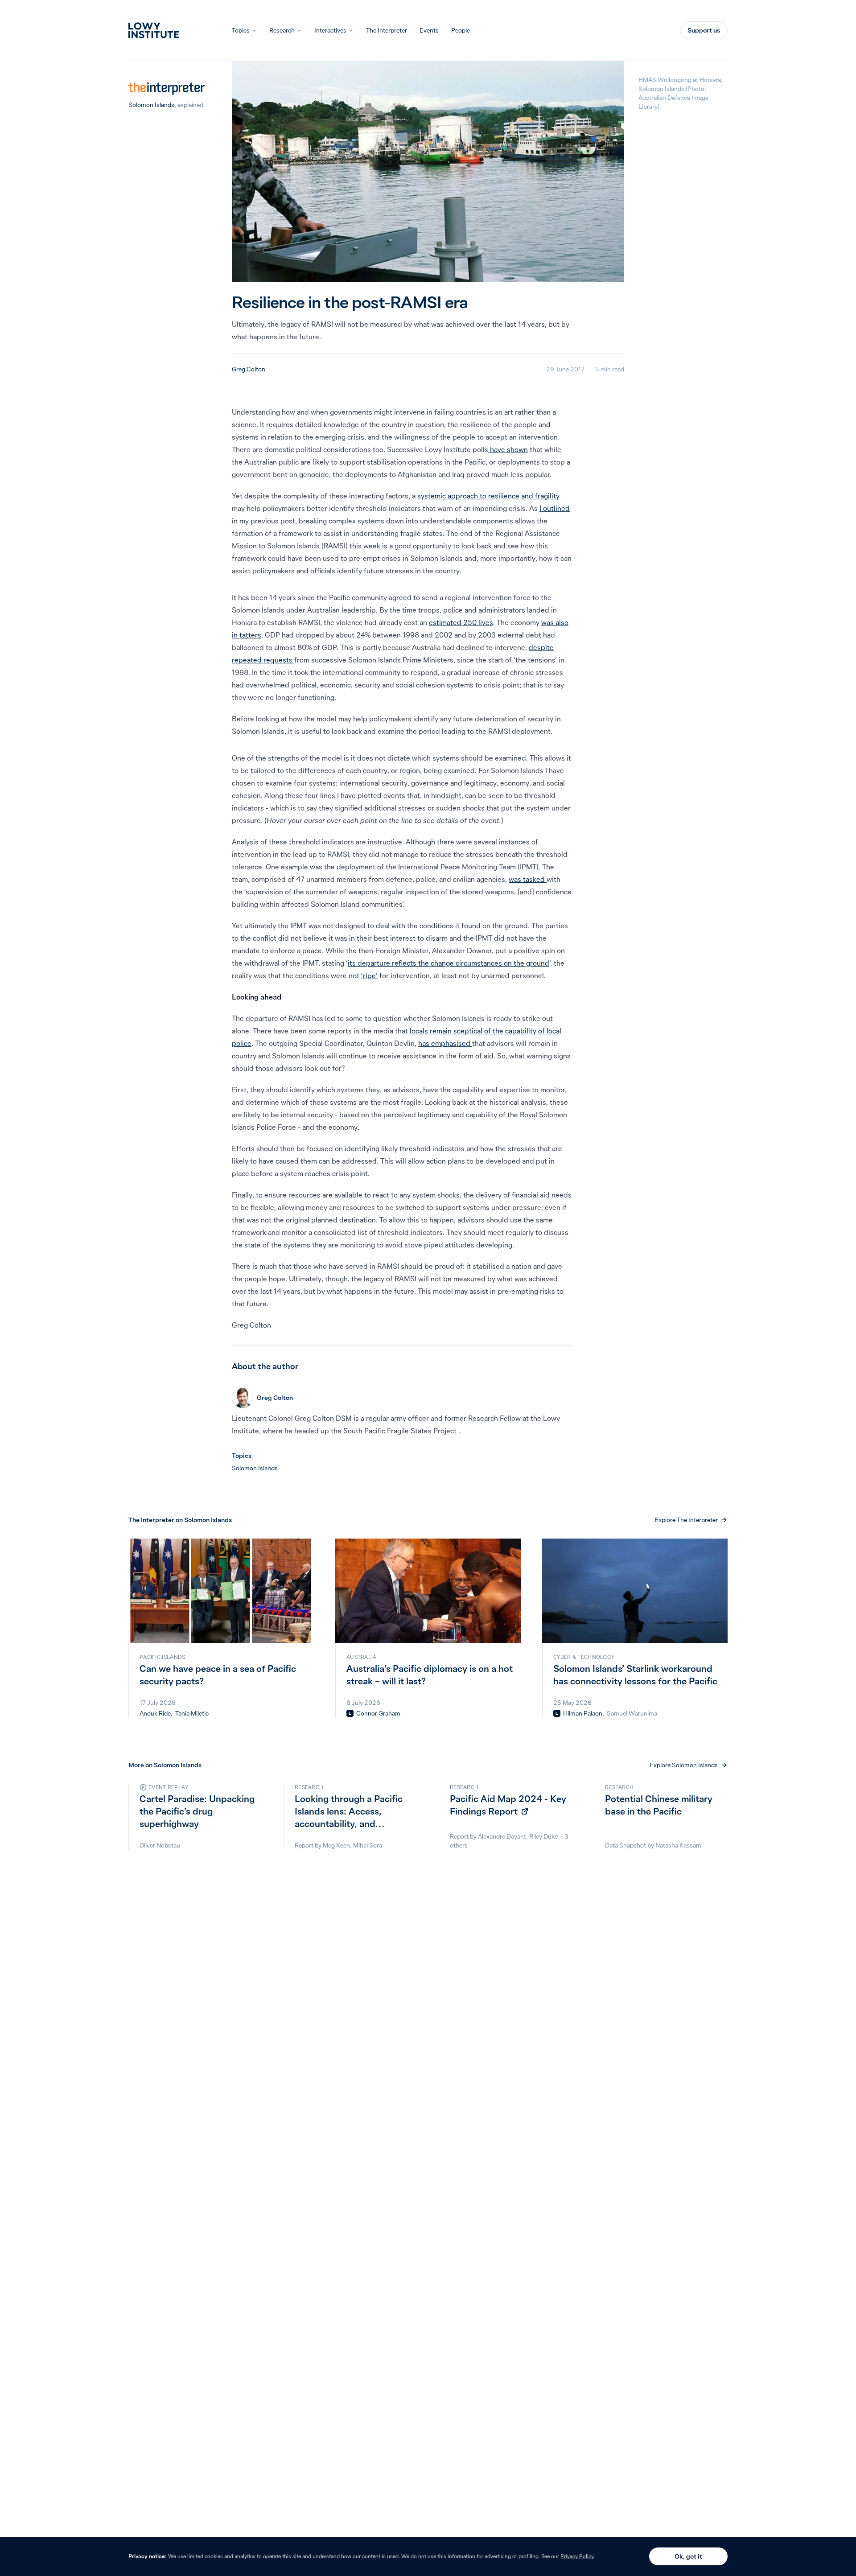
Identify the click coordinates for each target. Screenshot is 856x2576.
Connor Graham (378, 1713)
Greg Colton (249, 369)
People (461, 30)
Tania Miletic (192, 1713)
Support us (704, 30)
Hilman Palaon (583, 1713)
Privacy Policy (577, 2556)
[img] (350, 1713)
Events (429, 30)
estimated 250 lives (461, 622)
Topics (241, 30)
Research (282, 30)
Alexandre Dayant (502, 1836)
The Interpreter (387, 30)
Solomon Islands (151, 105)
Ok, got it (688, 2556)
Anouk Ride (155, 1713)
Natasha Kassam (678, 1845)
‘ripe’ (369, 975)
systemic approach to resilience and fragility (488, 496)
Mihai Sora (368, 1845)
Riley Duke (543, 1836)
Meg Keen (336, 1845)
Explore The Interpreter (686, 1520)
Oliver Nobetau (160, 1845)
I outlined (555, 508)
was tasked (528, 879)
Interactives (330, 30)
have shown (508, 449)
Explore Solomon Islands (684, 1765)
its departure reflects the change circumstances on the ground (449, 963)
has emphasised (445, 1043)
